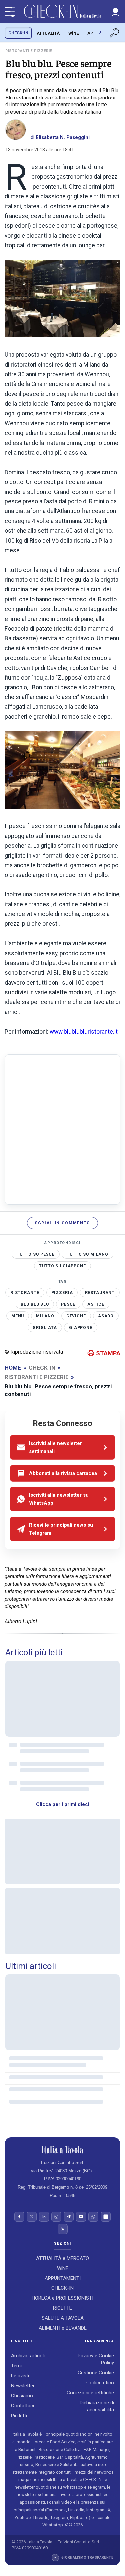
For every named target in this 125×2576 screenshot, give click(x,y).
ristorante (25, 1292)
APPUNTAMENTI (63, 2278)
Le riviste (21, 2376)
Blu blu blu (35, 1304)
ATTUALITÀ (48, 33)
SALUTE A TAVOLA (63, 2318)
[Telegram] (69, 2217)
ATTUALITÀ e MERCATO (62, 2258)
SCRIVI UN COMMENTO (62, 1223)
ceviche (76, 1316)
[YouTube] (81, 2217)
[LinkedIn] (44, 2217)
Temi (16, 2366)
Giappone (81, 1327)
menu (18, 1316)
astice (96, 1304)
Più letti (19, 2416)
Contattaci (22, 2406)
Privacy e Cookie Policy (96, 2360)
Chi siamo (22, 2396)
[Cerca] (115, 33)
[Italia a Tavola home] (62, 2150)
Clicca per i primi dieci (63, 1804)
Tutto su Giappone (62, 1266)
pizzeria (62, 1292)
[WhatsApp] (93, 2217)
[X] (32, 2217)
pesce (68, 1304)
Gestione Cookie (96, 2373)
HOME (13, 1368)
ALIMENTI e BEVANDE (63, 2328)
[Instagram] (56, 2217)
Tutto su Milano (87, 1254)
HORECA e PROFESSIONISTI (62, 2298)
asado (106, 1316)
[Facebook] (19, 2217)
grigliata (45, 1327)
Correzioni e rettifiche (90, 2393)
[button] (115, 12)
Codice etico (100, 2383)
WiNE (73, 33)
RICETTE (62, 2308)
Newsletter (23, 2386)
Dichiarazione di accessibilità (97, 2406)
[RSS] (63, 2229)
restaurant (100, 1292)
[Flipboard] (106, 2217)
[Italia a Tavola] (62, 12)
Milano (45, 1316)
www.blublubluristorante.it (84, 1032)
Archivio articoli (28, 2356)
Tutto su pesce (36, 1254)
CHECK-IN (18, 33)
